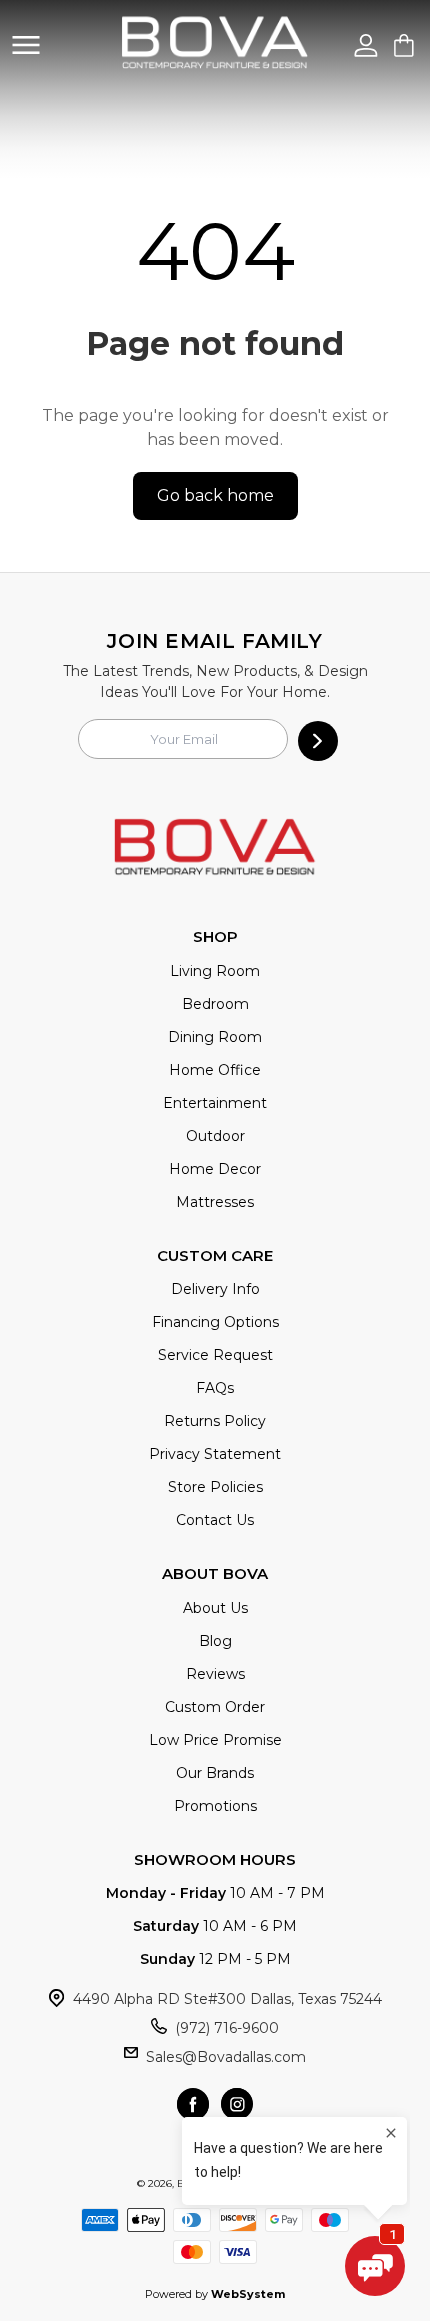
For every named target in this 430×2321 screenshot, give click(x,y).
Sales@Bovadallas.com (226, 2057)
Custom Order (215, 1707)
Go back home (215, 495)
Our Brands (215, 1773)
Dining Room (215, 1037)
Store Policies (215, 1487)
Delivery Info (215, 1289)
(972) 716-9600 (227, 2028)
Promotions (215, 1806)
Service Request (215, 1355)
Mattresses (215, 1202)
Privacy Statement (215, 1454)
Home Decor (215, 1169)
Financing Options (215, 1322)
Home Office (215, 1070)
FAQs (215, 1388)
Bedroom (215, 1004)
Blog (215, 1641)
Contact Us (215, 1520)
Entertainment (215, 1103)
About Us (215, 1608)
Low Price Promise (215, 1740)
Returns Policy (215, 1421)
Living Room (215, 971)
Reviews (215, 1674)
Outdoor (215, 1136)
